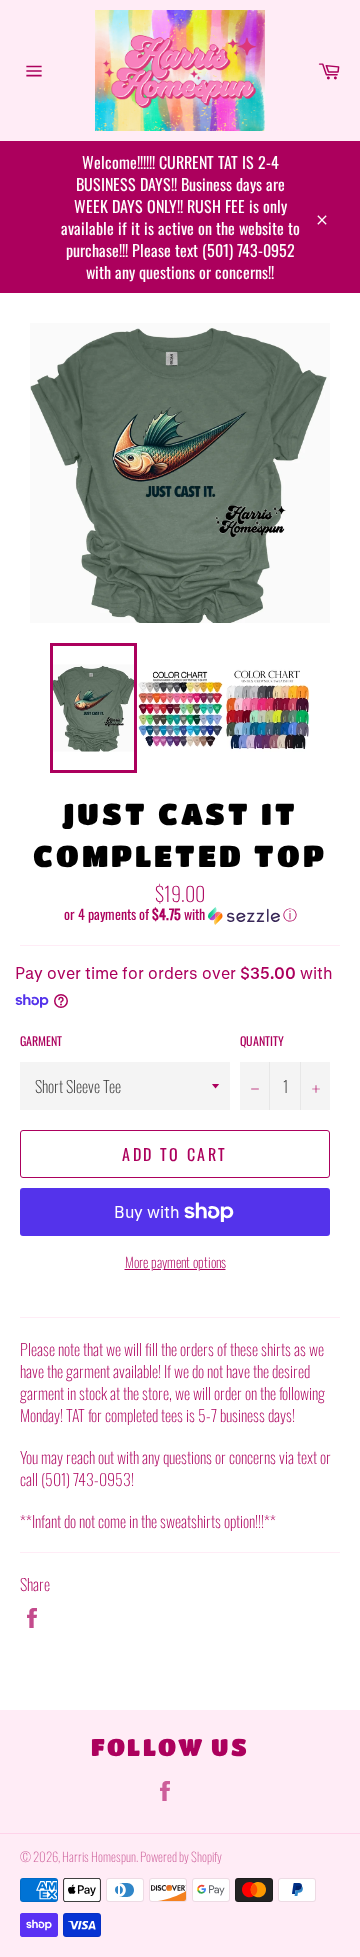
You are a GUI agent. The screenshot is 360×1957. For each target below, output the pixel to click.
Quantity (262, 1041)
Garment (41, 1041)
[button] (180, 914)
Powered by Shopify (181, 1856)
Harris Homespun (99, 1856)
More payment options (175, 1261)
